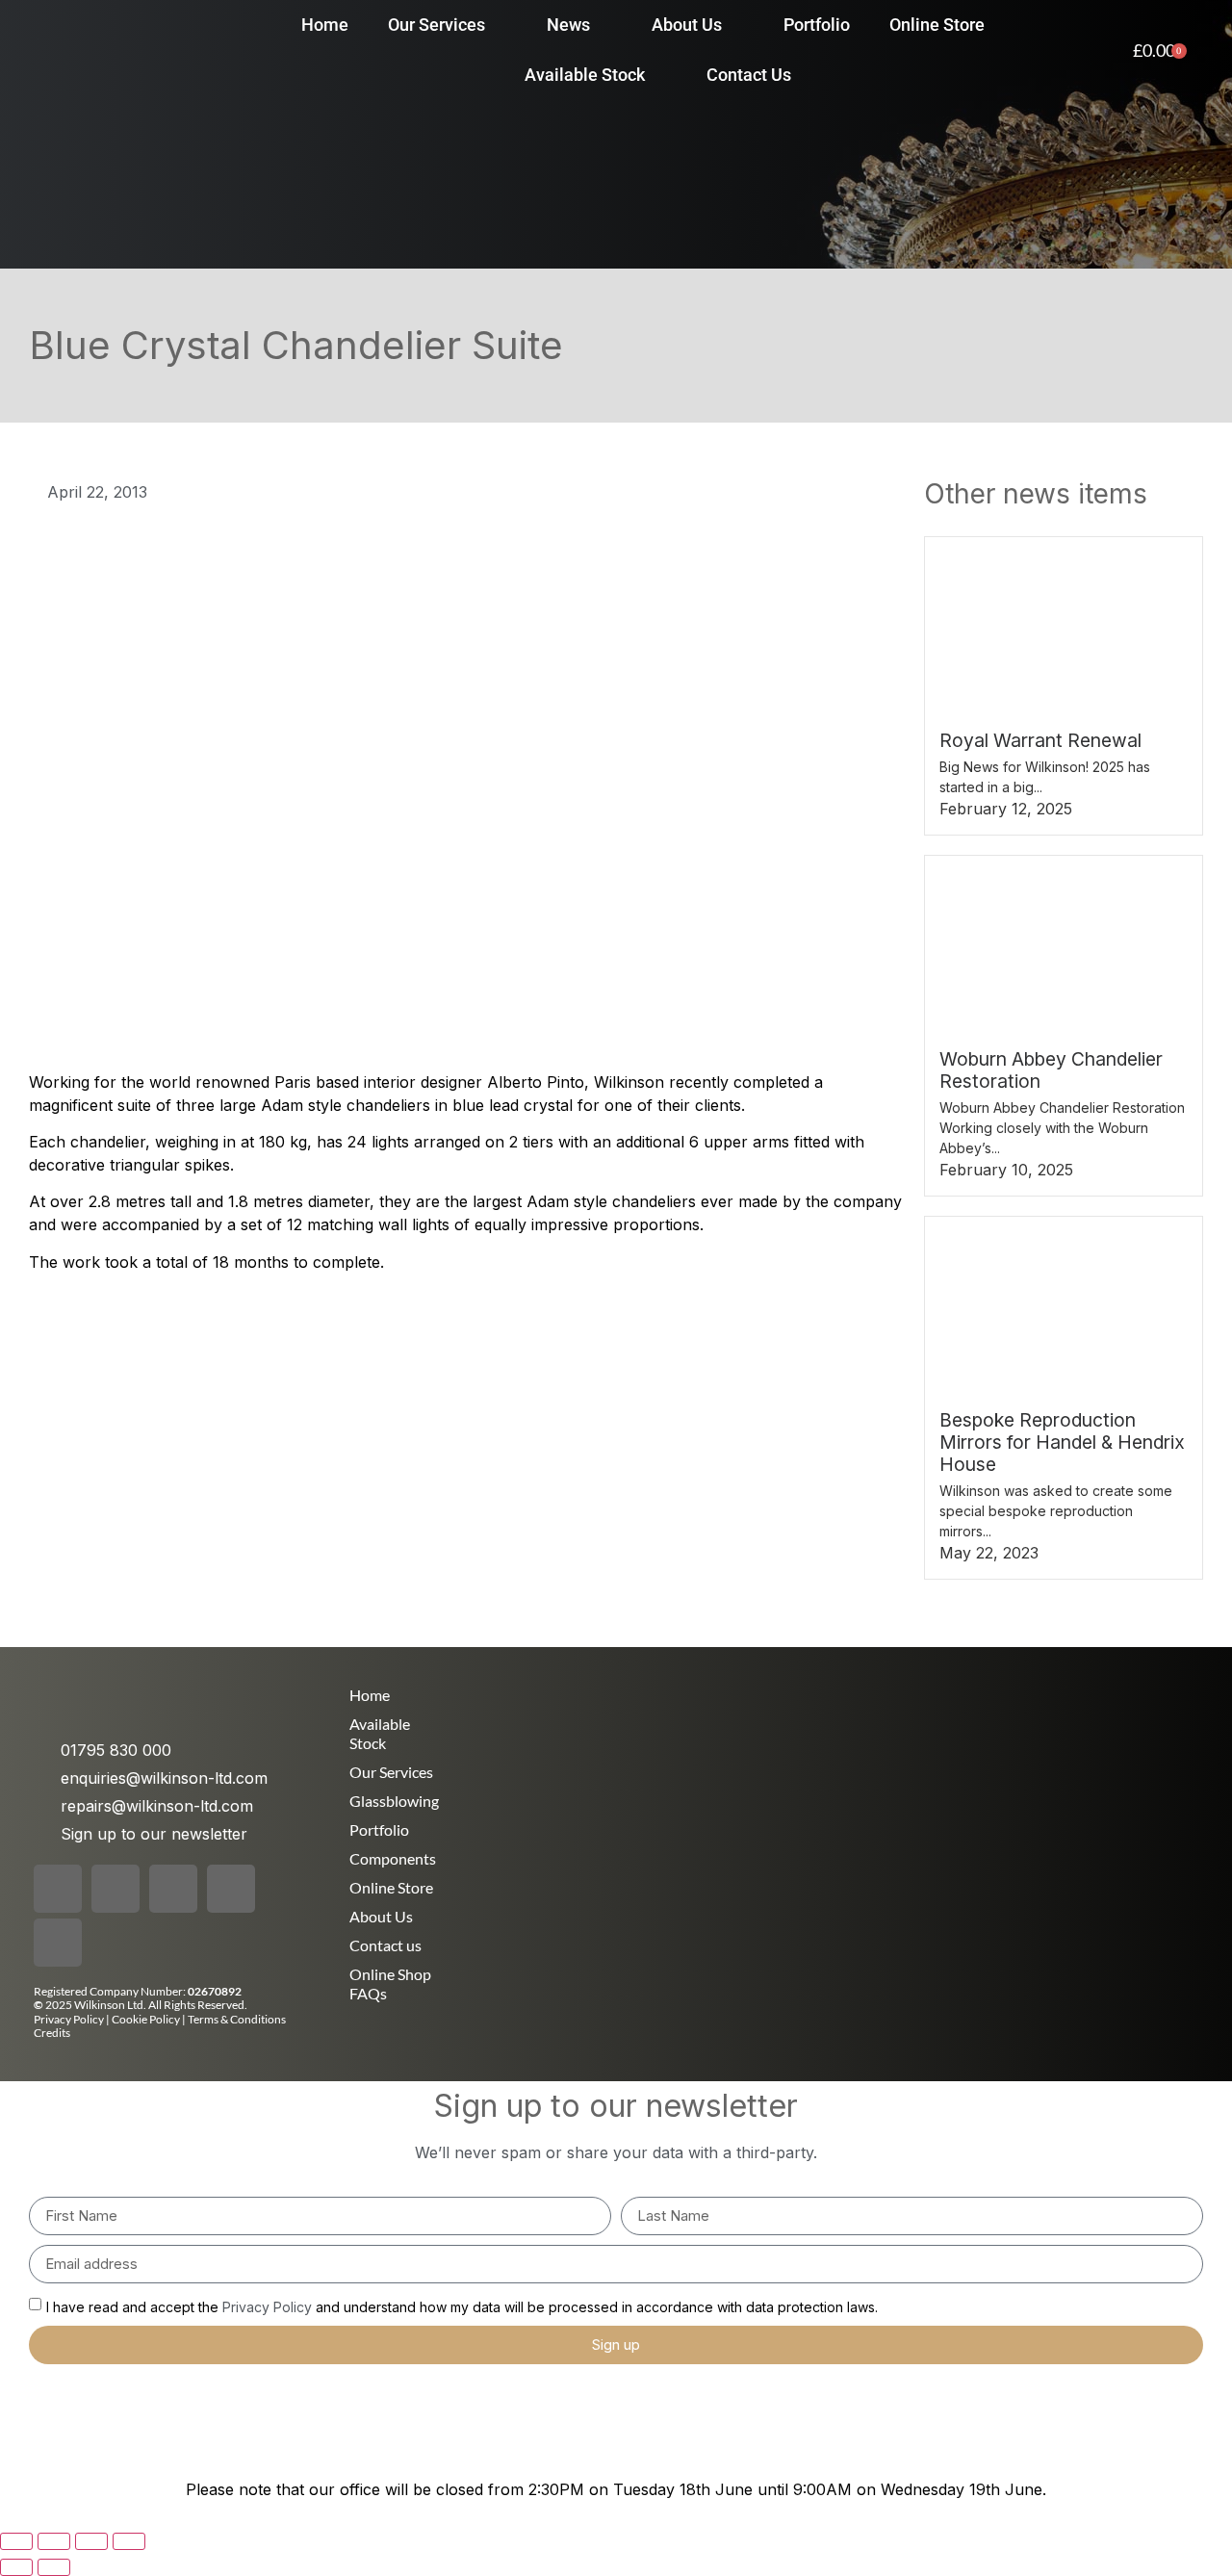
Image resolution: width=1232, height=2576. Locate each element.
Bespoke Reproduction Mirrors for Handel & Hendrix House (1062, 1442)
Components (393, 1858)
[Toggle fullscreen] (54, 2541)
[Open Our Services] (499, 25)
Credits (52, 2033)
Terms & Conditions (237, 2019)
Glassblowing (394, 1801)
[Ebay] (58, 1943)
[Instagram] (115, 1889)
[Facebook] (58, 1889)
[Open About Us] (735, 25)
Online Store (391, 1887)
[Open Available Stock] (658, 75)
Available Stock (380, 1733)
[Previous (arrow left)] (16, 2567)
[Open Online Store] (998, 25)
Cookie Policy (147, 2019)
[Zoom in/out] (16, 2541)
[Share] (91, 2541)
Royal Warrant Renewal (1040, 740)
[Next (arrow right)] (54, 2567)
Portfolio (379, 1829)
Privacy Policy (69, 2019)
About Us (381, 1916)
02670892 (215, 1991)
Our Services (391, 1772)
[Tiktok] (173, 1889)
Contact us (385, 1945)
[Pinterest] (231, 1889)
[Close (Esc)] (129, 2541)
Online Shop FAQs (390, 1984)
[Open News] (603, 25)
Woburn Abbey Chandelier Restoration (1051, 1070)
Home (370, 1695)
